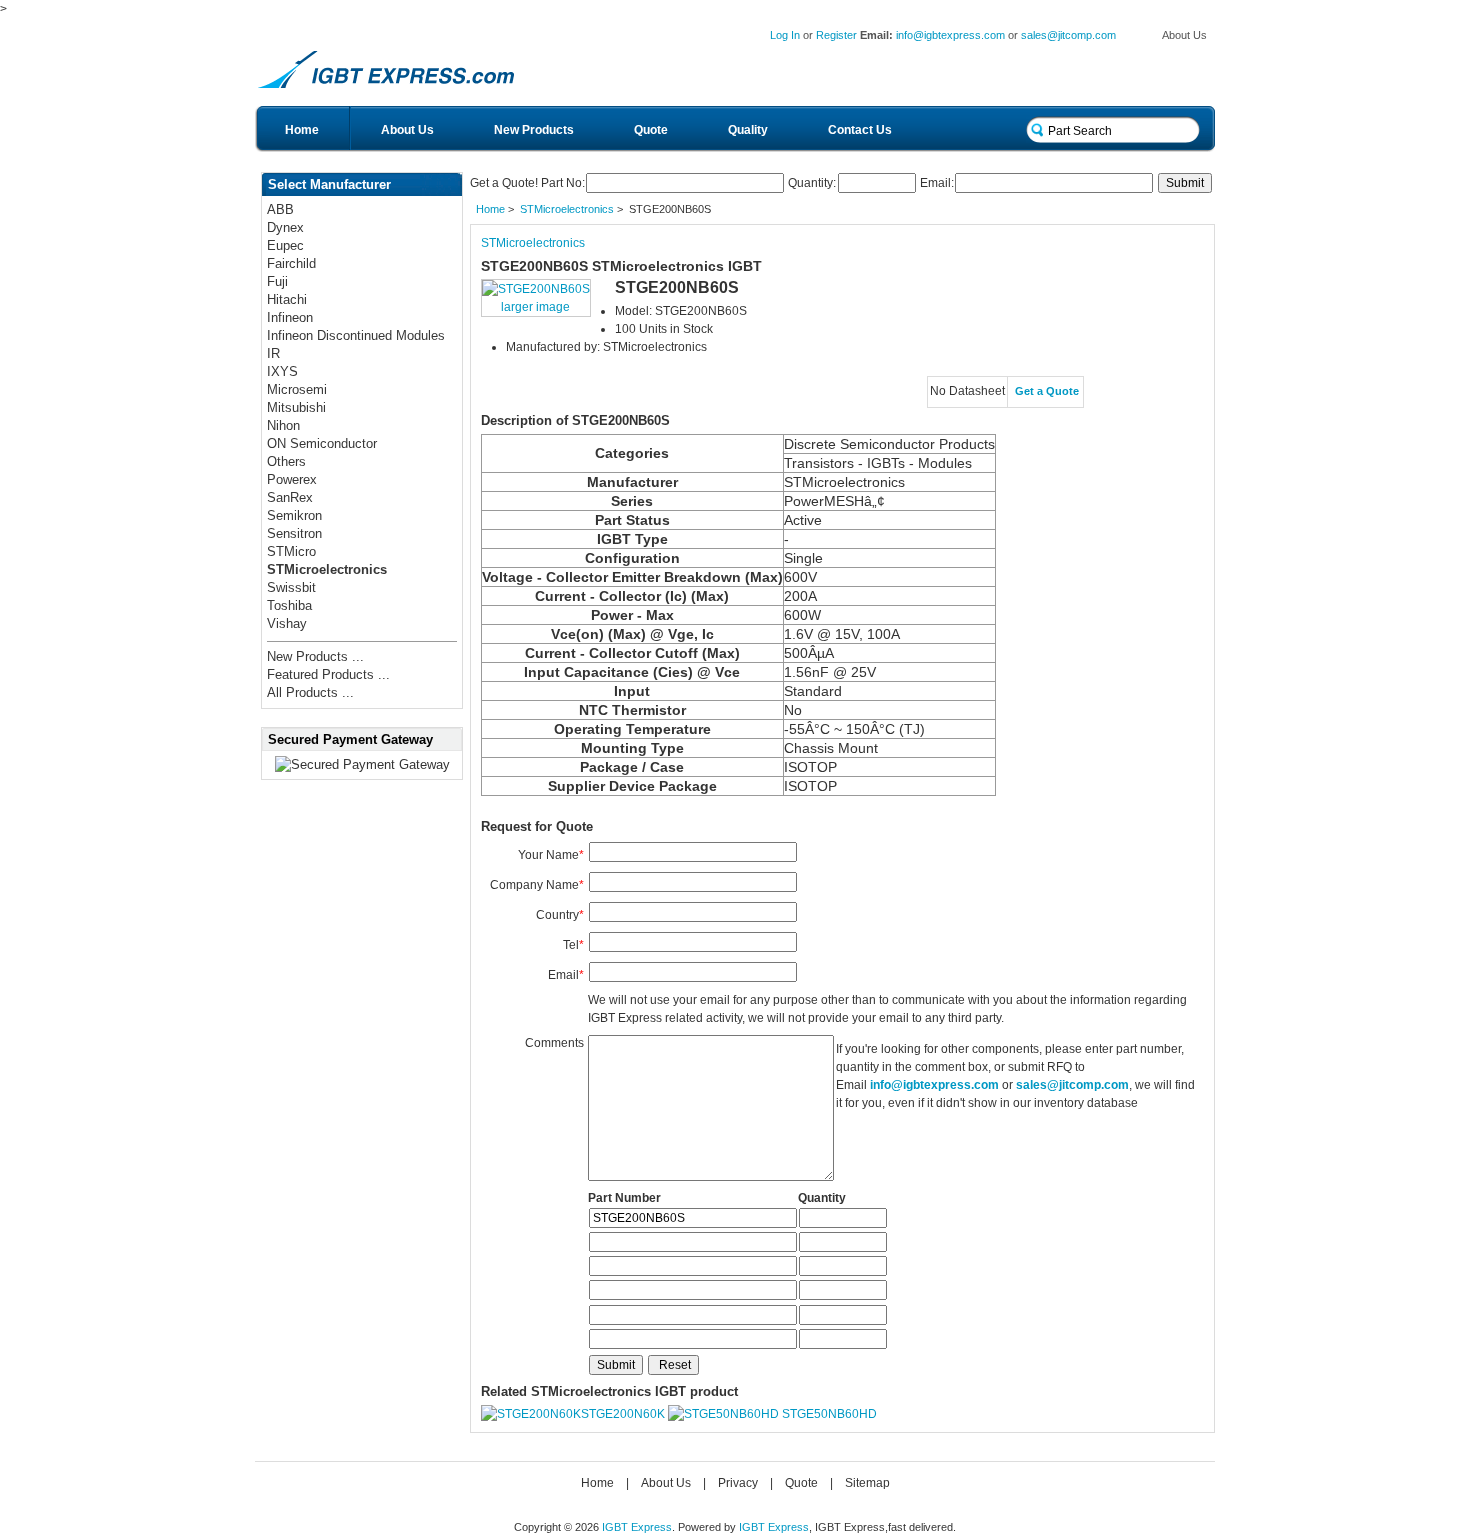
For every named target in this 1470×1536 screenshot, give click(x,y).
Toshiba (289, 605)
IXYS (282, 371)
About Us (1184, 35)
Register (836, 35)
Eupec (285, 245)
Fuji (277, 281)
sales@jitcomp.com (1068, 35)
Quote (651, 130)
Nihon (283, 425)
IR (273, 353)
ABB (280, 209)
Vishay (287, 623)
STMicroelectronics (567, 209)
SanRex (290, 497)
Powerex (292, 479)
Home (302, 130)
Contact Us (860, 130)
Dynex (285, 227)
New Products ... (315, 656)
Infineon (290, 317)
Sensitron (294, 533)
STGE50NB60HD (829, 1414)
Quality (748, 130)
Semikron (294, 515)
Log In (785, 35)
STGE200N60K (623, 1414)
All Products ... (310, 692)
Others (286, 461)
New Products (534, 130)
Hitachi (287, 299)
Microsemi (297, 389)
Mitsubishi (296, 407)
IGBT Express (637, 1527)
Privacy (738, 1483)
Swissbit (291, 587)
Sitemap (867, 1483)
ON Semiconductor (322, 443)
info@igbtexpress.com (950, 35)
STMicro (291, 551)
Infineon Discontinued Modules (356, 335)
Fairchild (291, 263)
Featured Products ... (328, 674)
